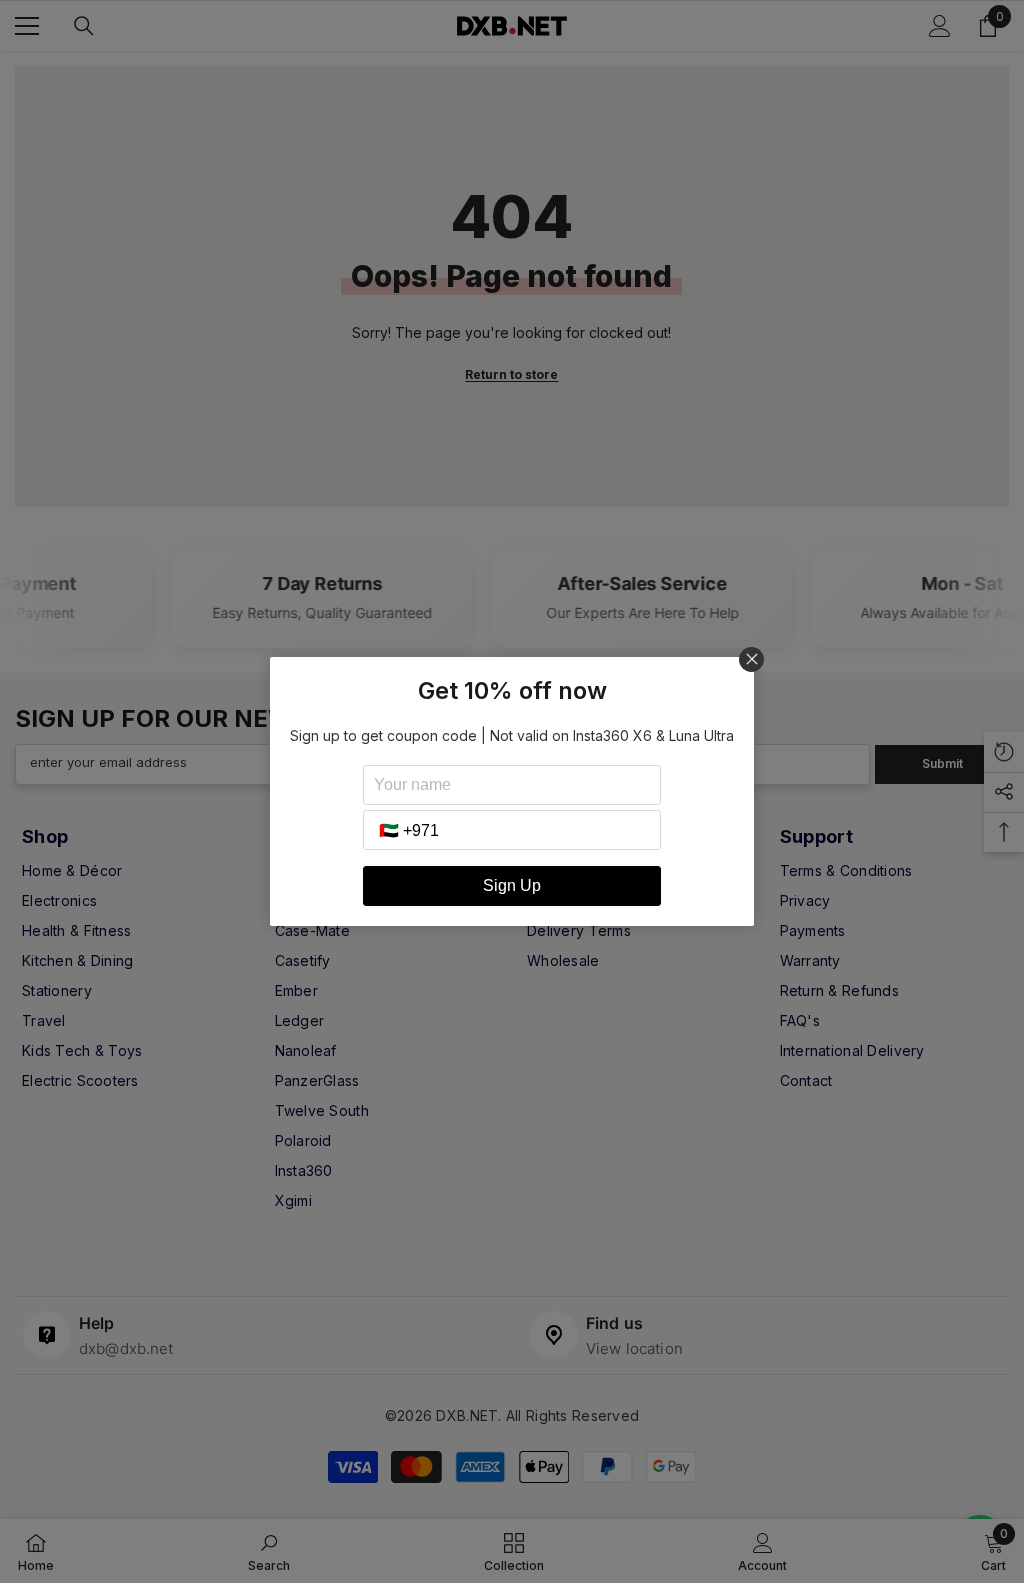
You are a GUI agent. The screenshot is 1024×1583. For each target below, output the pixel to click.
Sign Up (512, 885)
